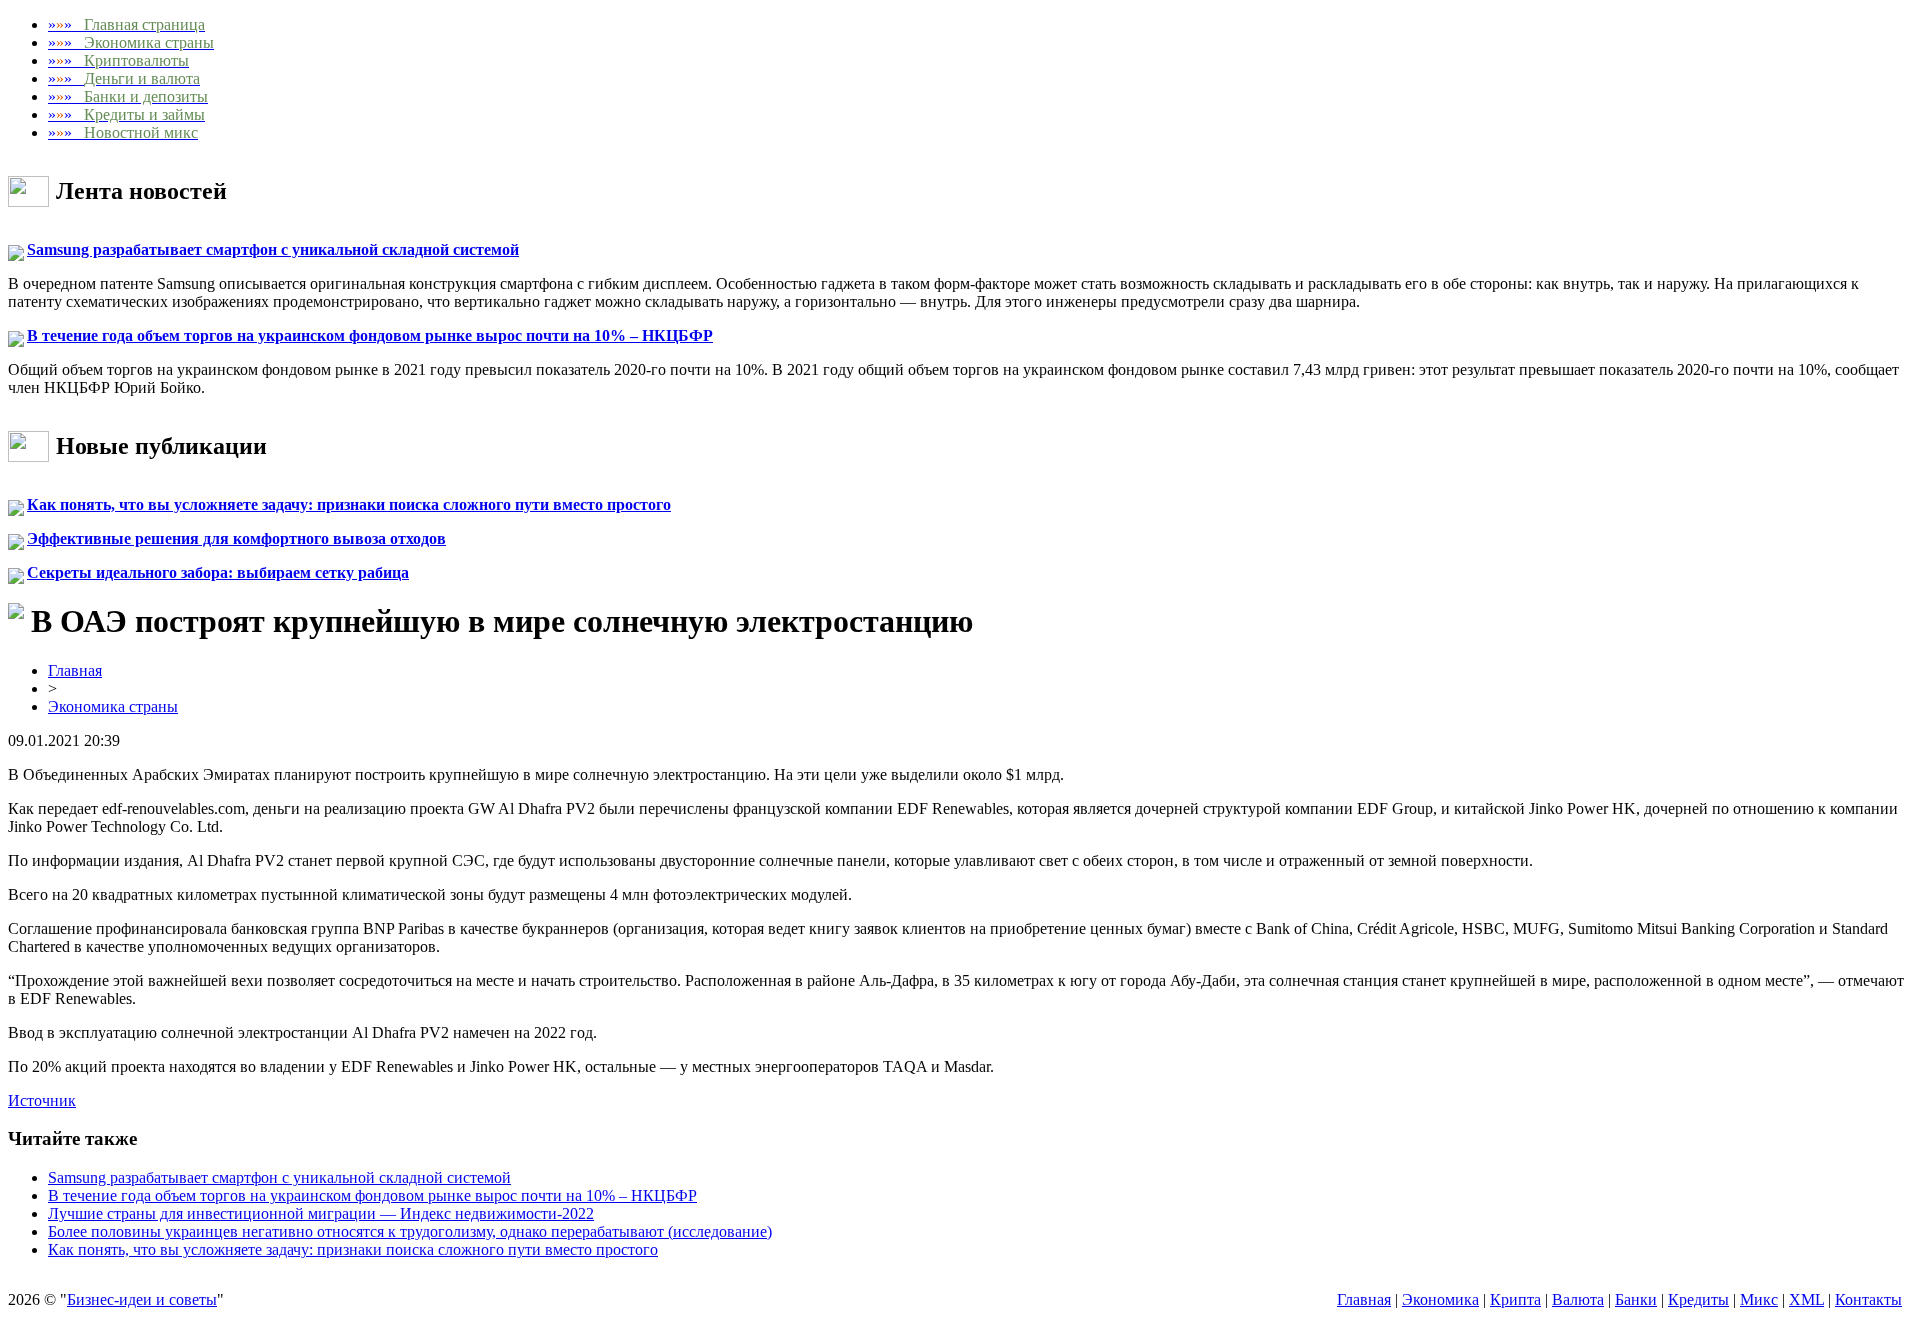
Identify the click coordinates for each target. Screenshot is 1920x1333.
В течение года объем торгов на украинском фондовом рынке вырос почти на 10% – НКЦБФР (370, 335)
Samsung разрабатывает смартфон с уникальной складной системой (273, 249)
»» (126, 24)
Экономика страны (113, 706)
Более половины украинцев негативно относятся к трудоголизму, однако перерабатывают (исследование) (410, 1231)
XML (1806, 1299)
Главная (75, 670)
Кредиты (1698, 1299)
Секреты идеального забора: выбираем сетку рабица (218, 572)
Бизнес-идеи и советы (142, 1299)
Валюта (1578, 1299)
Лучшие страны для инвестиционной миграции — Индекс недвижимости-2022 (321, 1213)
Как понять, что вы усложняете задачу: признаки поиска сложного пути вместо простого (349, 504)
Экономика (1440, 1299)
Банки (1636, 1299)
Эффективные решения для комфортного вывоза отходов (236, 538)
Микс (1759, 1299)
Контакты (1868, 1299)
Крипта (1515, 1299)
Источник (42, 1100)
